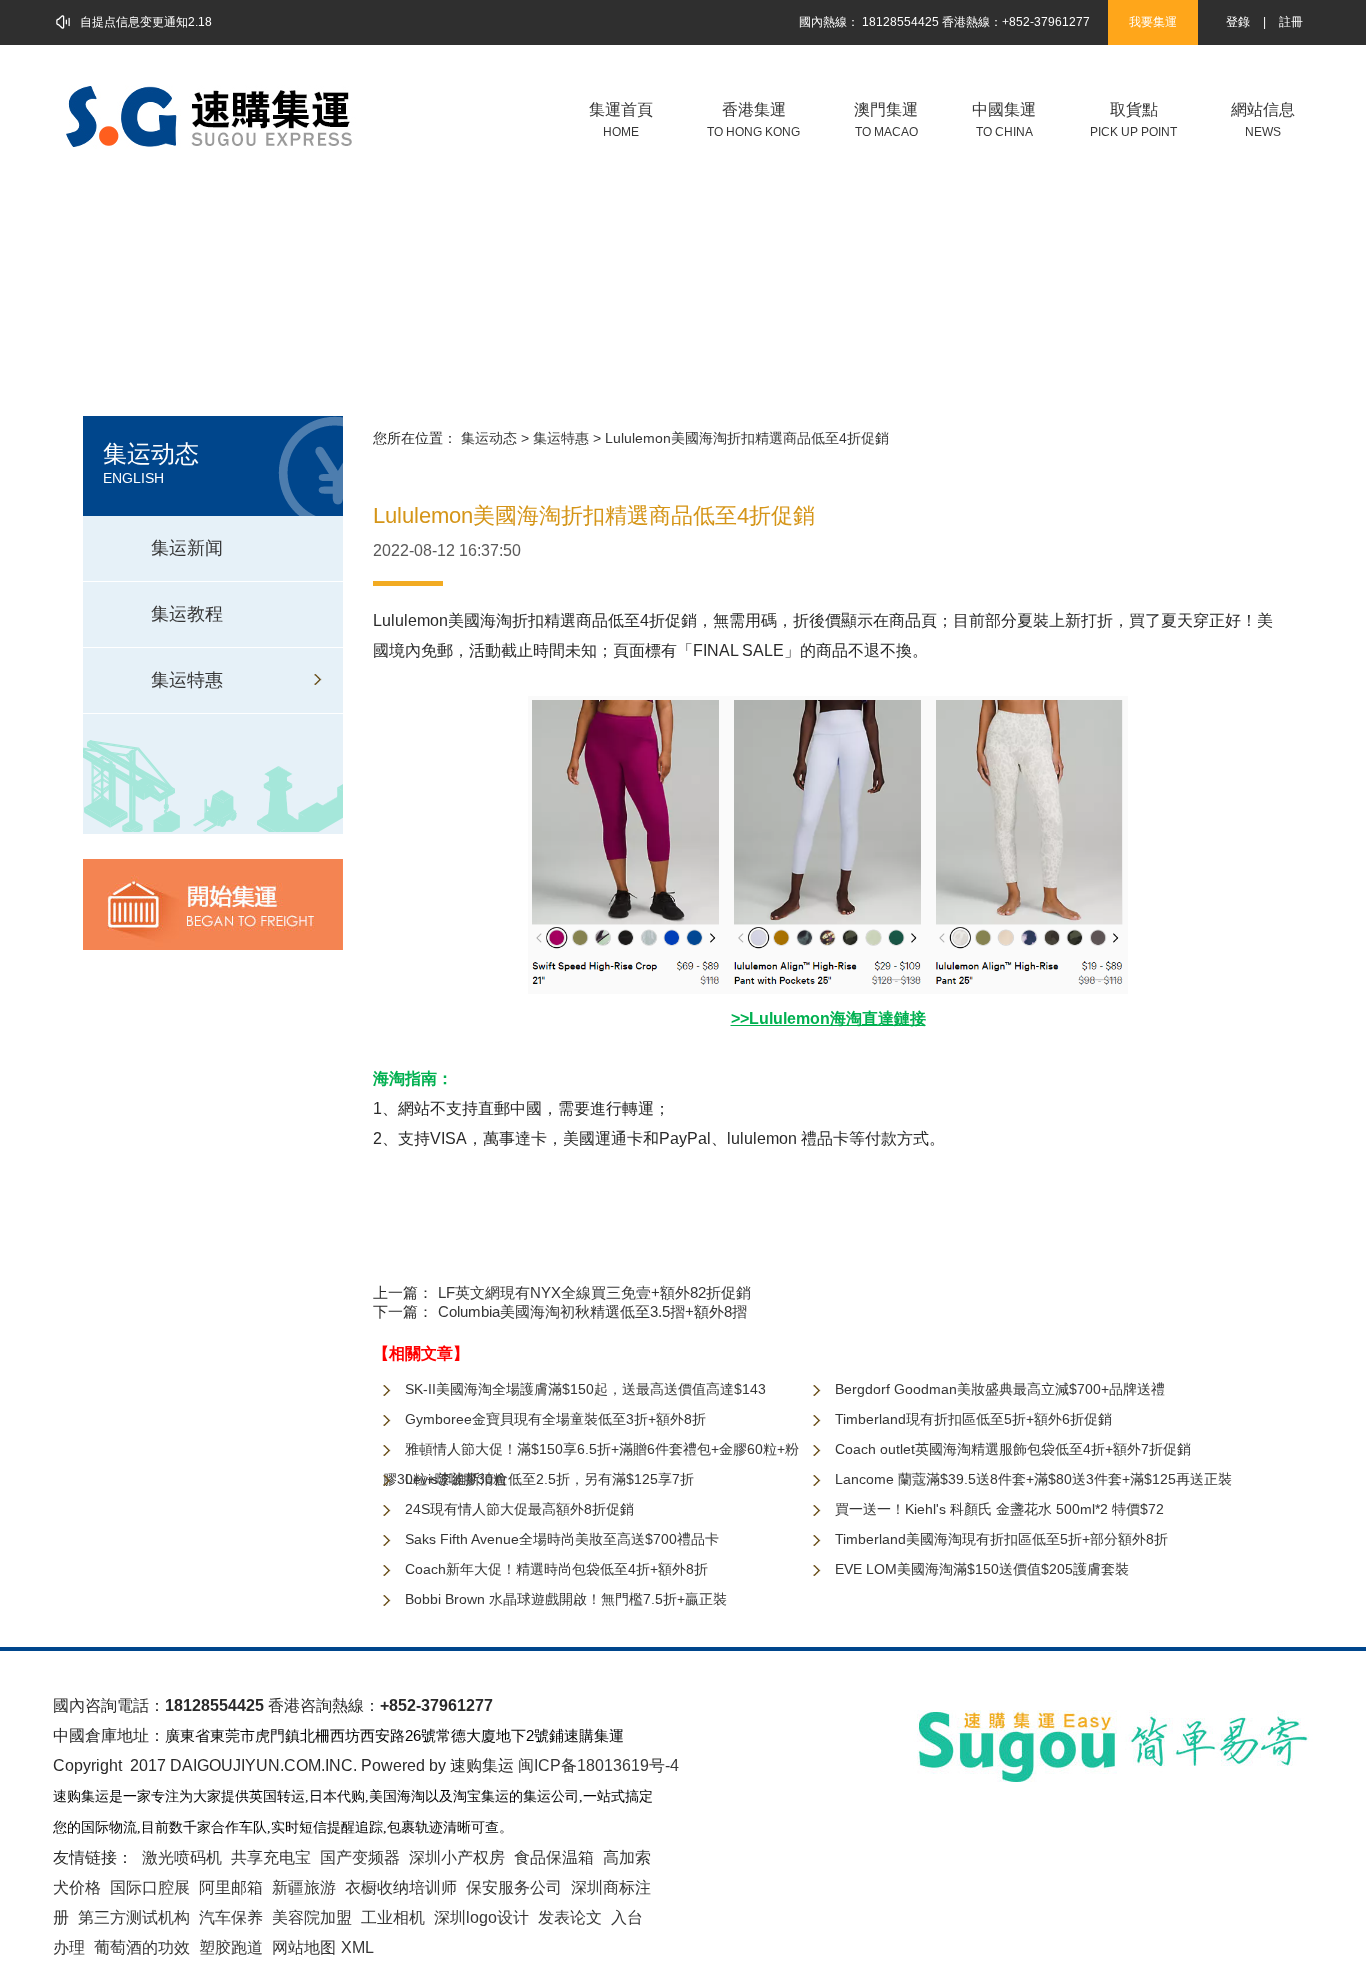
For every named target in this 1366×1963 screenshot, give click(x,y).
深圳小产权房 (457, 1857)
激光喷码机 (182, 1857)
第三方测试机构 (134, 1917)
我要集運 (1153, 22)
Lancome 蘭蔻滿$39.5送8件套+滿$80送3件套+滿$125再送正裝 (1033, 1479)
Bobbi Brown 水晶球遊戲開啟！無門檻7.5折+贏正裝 (566, 1599)
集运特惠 (561, 438)
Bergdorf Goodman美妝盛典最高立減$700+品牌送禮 (1000, 1389)
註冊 (1291, 22)
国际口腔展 (150, 1887)
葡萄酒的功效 (142, 1947)
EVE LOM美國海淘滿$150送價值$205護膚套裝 (982, 1569)
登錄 (1238, 22)
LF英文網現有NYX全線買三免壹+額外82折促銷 (594, 1292)
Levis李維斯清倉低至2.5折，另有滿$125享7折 (549, 1479)
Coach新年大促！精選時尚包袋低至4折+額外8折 (556, 1569)
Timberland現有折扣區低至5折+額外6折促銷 (973, 1419)
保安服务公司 (514, 1887)
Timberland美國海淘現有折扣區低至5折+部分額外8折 (1001, 1539)
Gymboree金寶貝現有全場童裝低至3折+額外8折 (555, 1419)
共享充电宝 (271, 1857)
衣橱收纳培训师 (401, 1887)
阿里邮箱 (231, 1887)
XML (357, 1947)
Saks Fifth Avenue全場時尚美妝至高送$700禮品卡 (562, 1539)
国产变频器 (360, 1857)
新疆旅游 (304, 1887)
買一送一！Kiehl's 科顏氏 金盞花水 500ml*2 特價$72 (999, 1509)
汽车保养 (231, 1917)
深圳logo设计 (481, 1917)
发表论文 (570, 1917)
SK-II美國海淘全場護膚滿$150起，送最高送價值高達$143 (585, 1389)
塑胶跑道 (231, 1947)
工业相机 (393, 1917)
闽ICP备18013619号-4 (598, 1765)
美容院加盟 (312, 1917)
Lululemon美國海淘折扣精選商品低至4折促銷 (747, 438)
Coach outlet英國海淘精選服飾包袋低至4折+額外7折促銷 (1013, 1449)
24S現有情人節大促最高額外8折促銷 (519, 1509)
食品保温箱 (554, 1857)
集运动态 (489, 438)
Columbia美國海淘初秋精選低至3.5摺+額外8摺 (592, 1311)
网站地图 (304, 1947)
